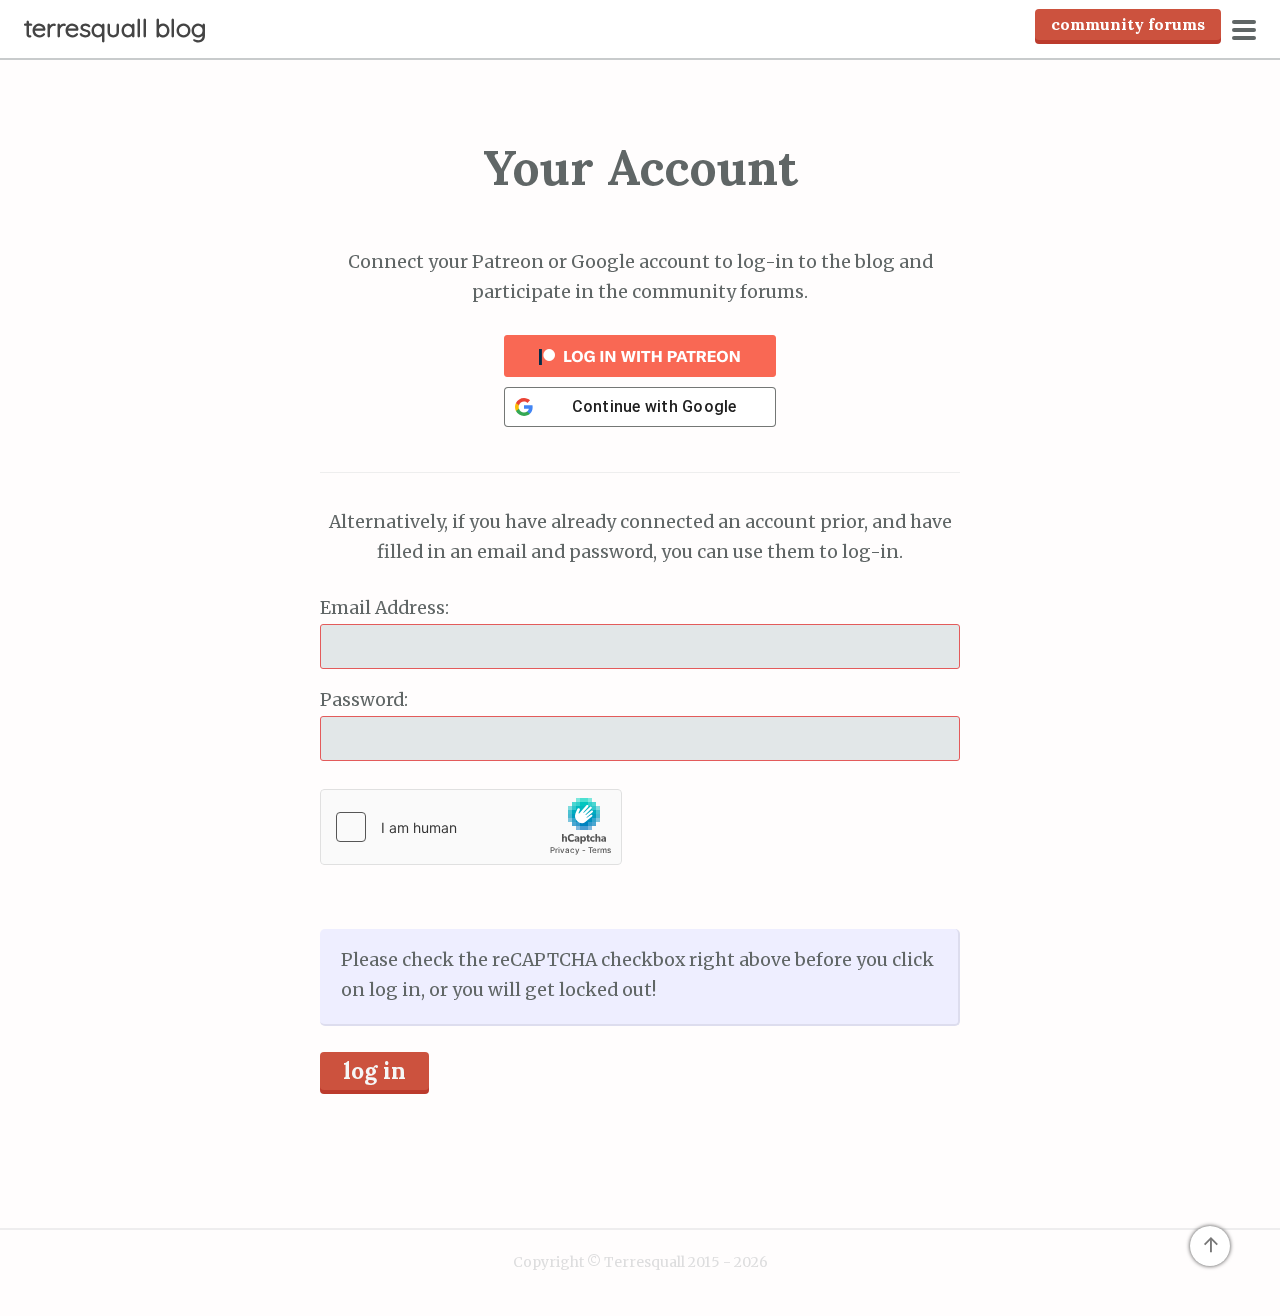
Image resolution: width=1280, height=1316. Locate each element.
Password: (364, 700)
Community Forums (1128, 24)
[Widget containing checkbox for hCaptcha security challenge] (471, 827)
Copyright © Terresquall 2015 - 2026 (640, 1262)
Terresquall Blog (115, 27)
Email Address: (384, 608)
